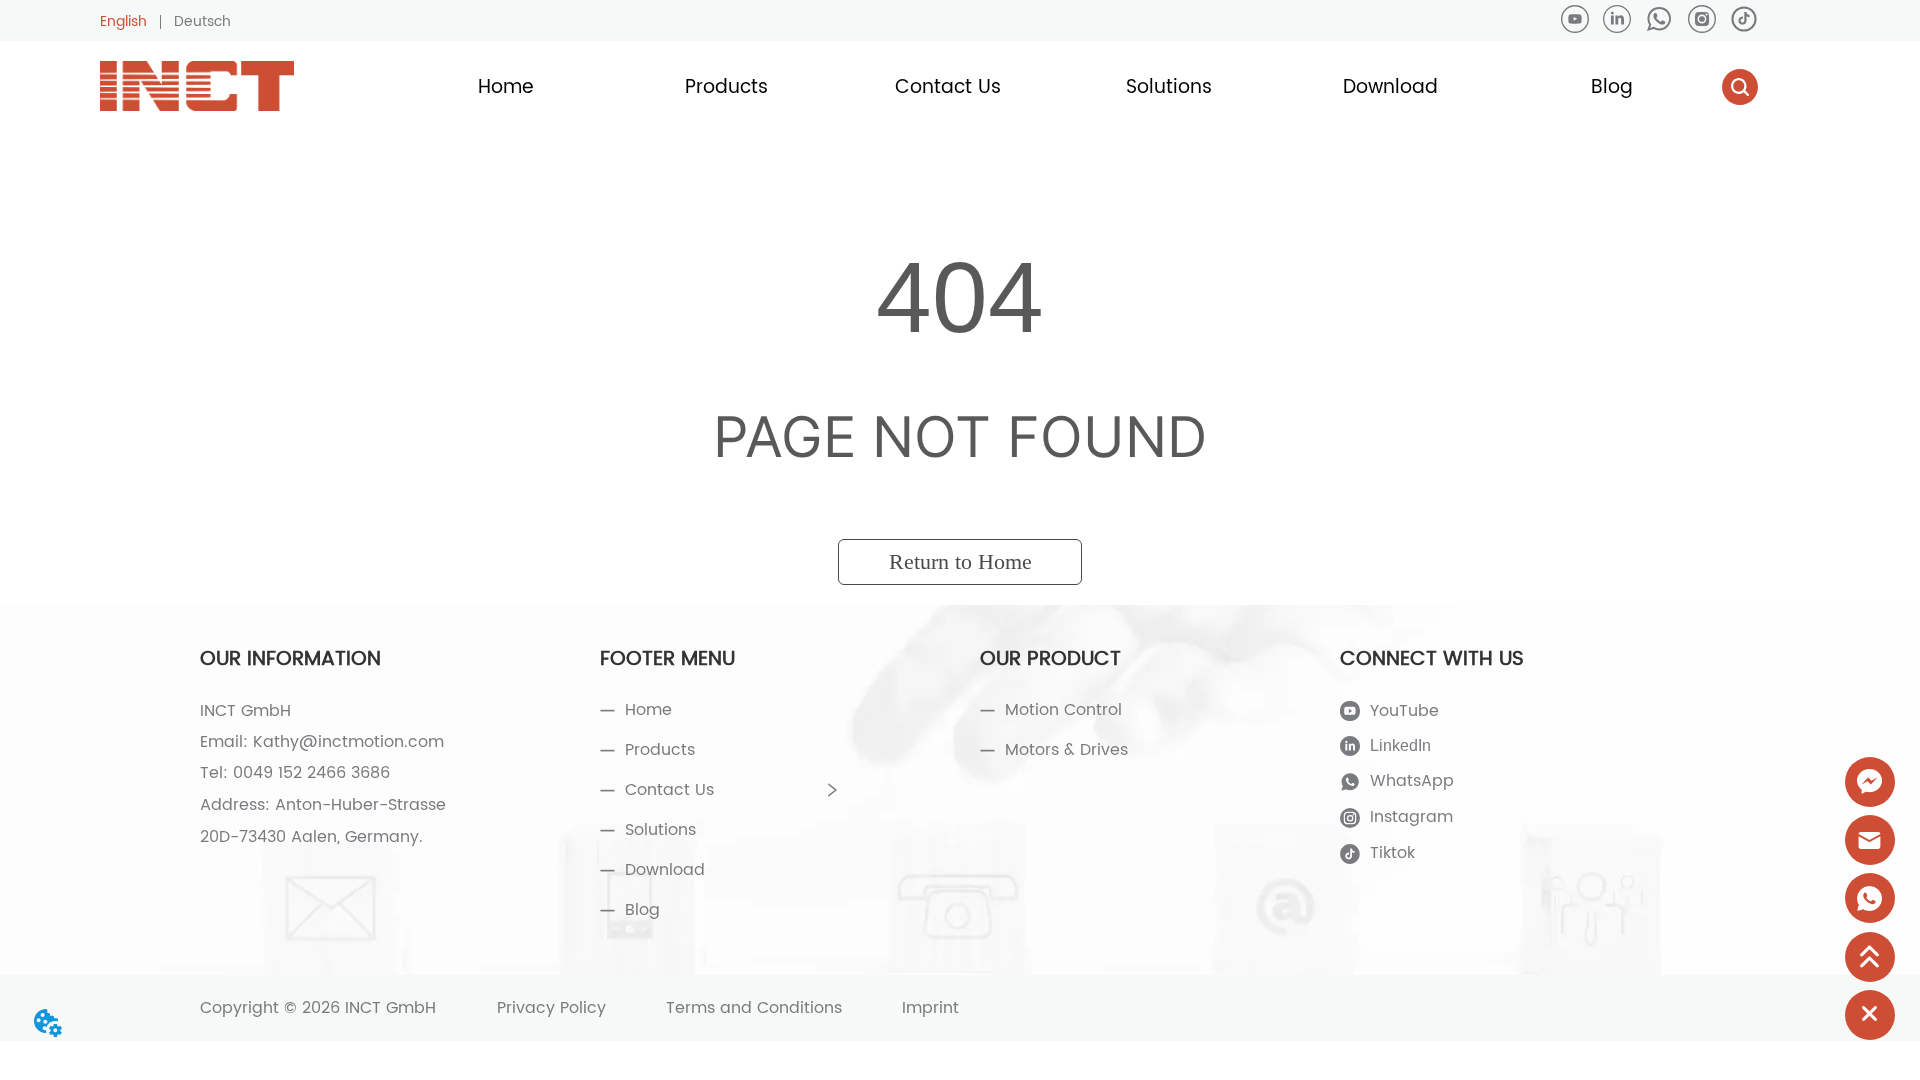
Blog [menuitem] (1612, 87)
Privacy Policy (551, 1008)
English (123, 21)
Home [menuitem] (506, 87)
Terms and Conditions (754, 1008)
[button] (726, 87)
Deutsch (202, 21)
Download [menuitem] (1390, 87)
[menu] (1058, 87)
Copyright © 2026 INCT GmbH (318, 1008)
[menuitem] (726, 87)
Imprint (930, 1008)
